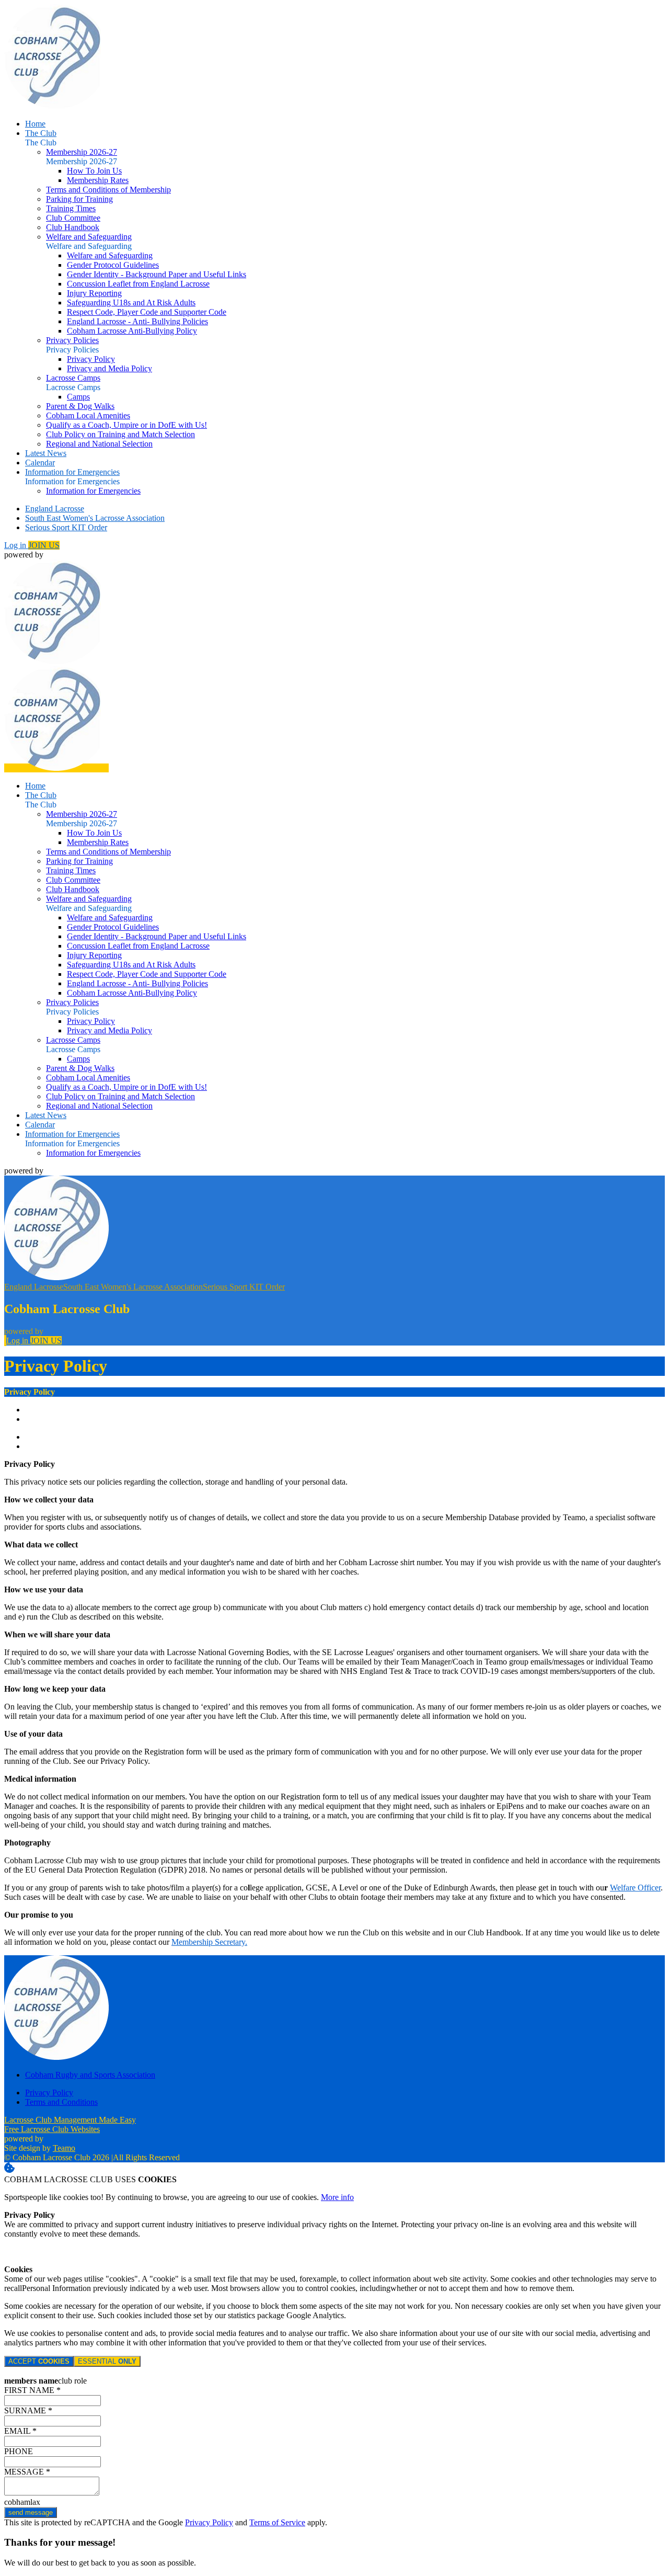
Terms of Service (277, 2522)
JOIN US (44, 545)
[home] (56, 768)
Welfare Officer (635, 1888)
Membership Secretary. (209, 1942)
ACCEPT (39, 2361)
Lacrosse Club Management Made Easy (70, 2120)
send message (31, 2512)
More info (337, 2197)
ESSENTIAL (107, 2361)
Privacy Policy (209, 2522)
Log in (16, 545)
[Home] (56, 106)
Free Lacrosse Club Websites (52, 2129)
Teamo (64, 2148)
